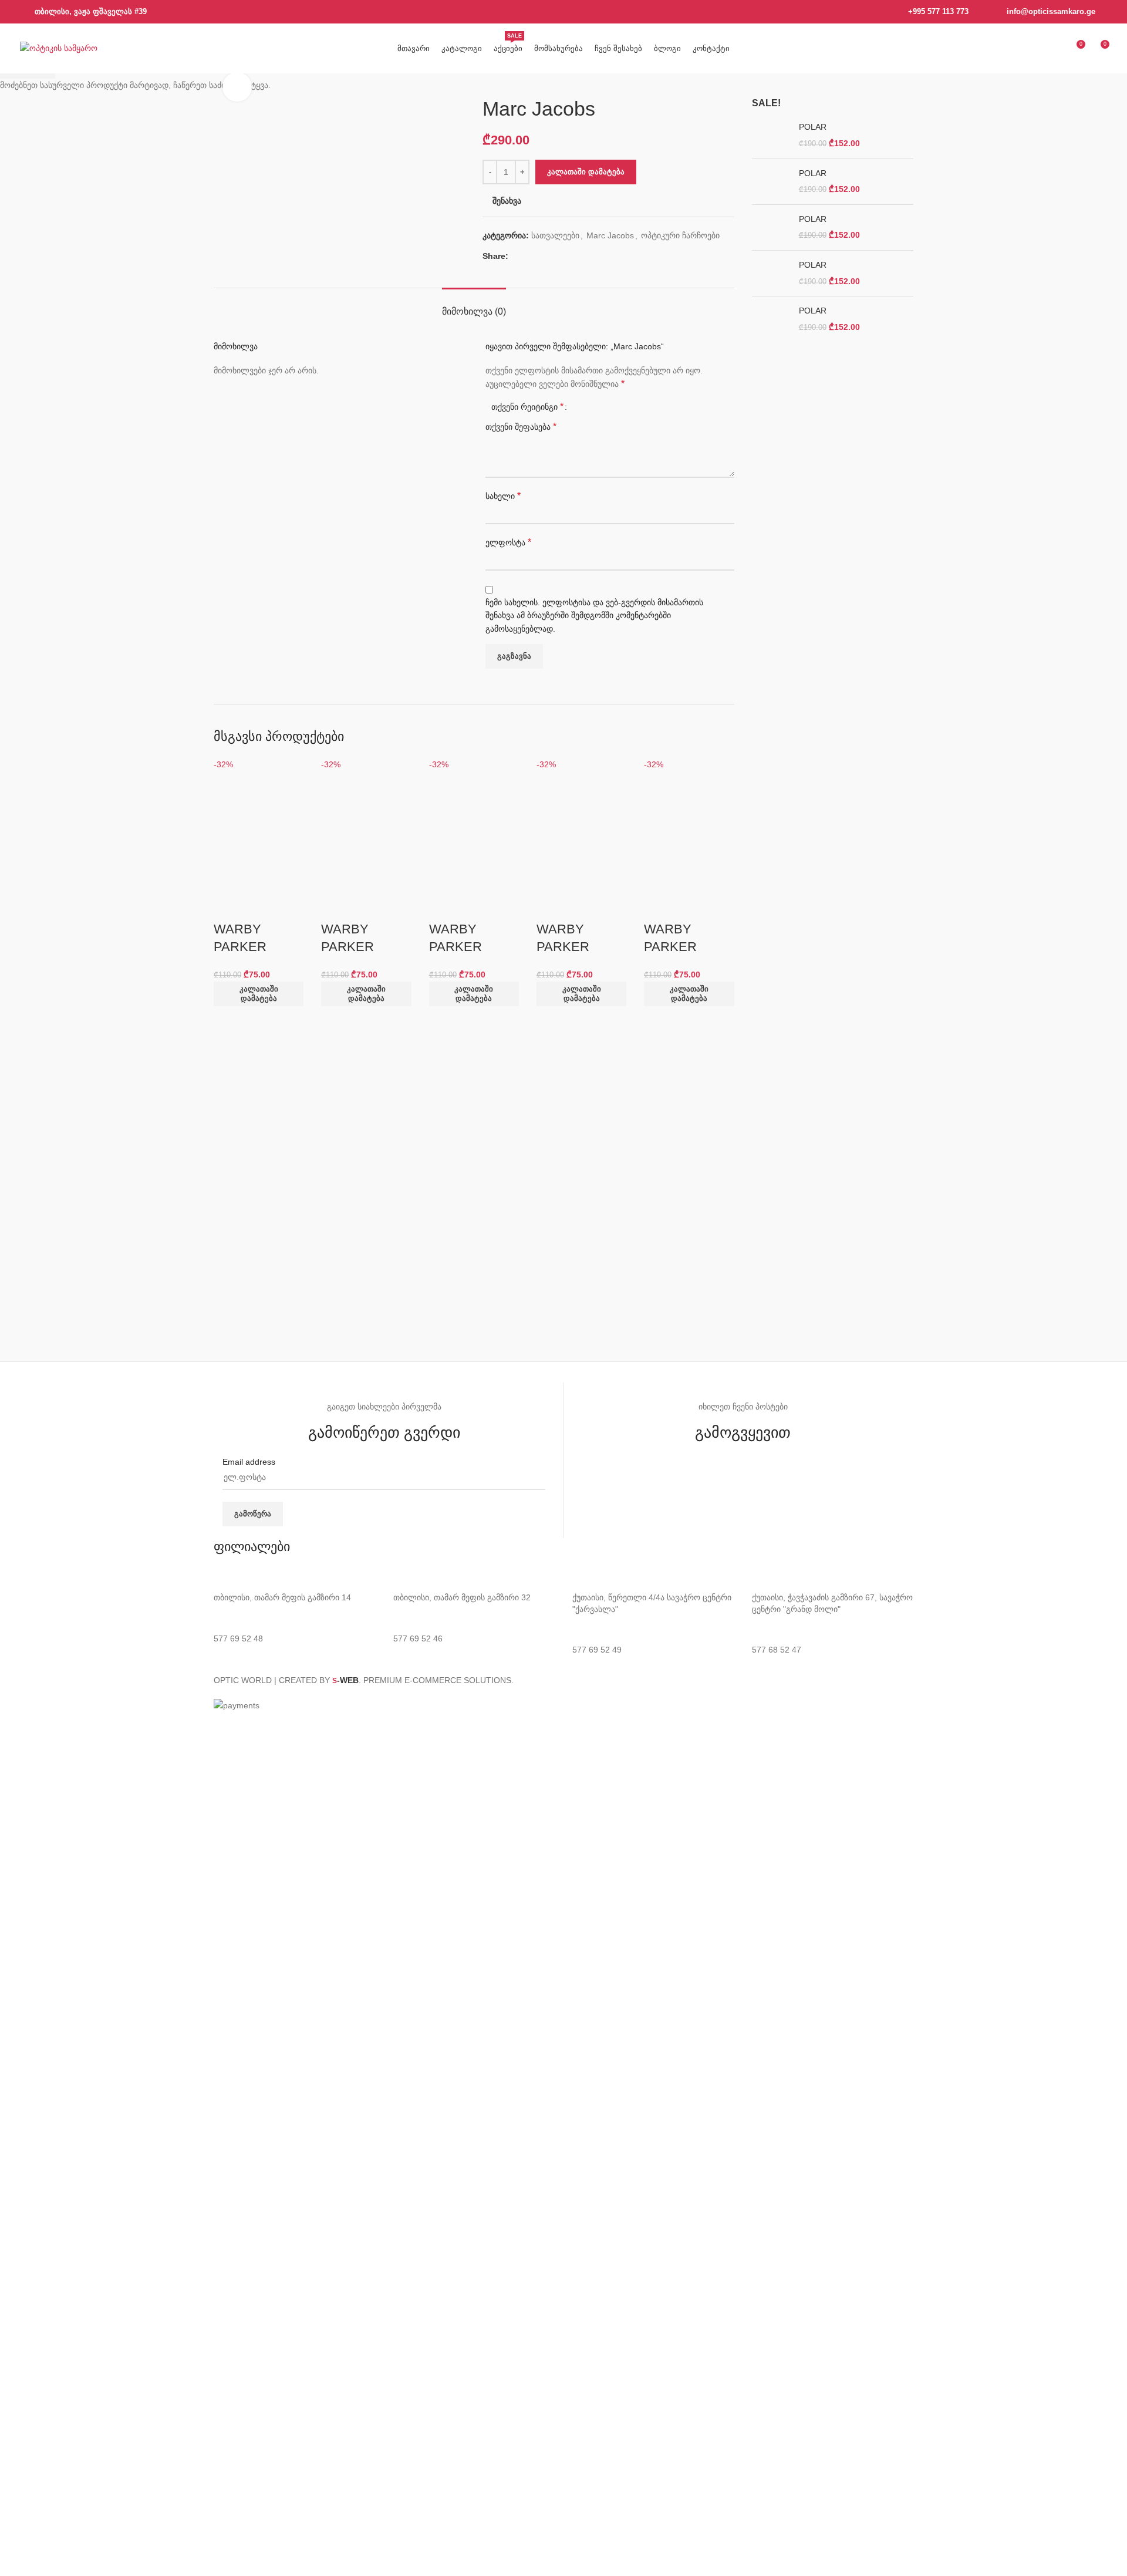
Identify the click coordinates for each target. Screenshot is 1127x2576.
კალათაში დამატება (586, 172)
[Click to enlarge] (237, 87)
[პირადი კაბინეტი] (1054, 49)
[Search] (1033, 49)
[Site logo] (59, 48)
